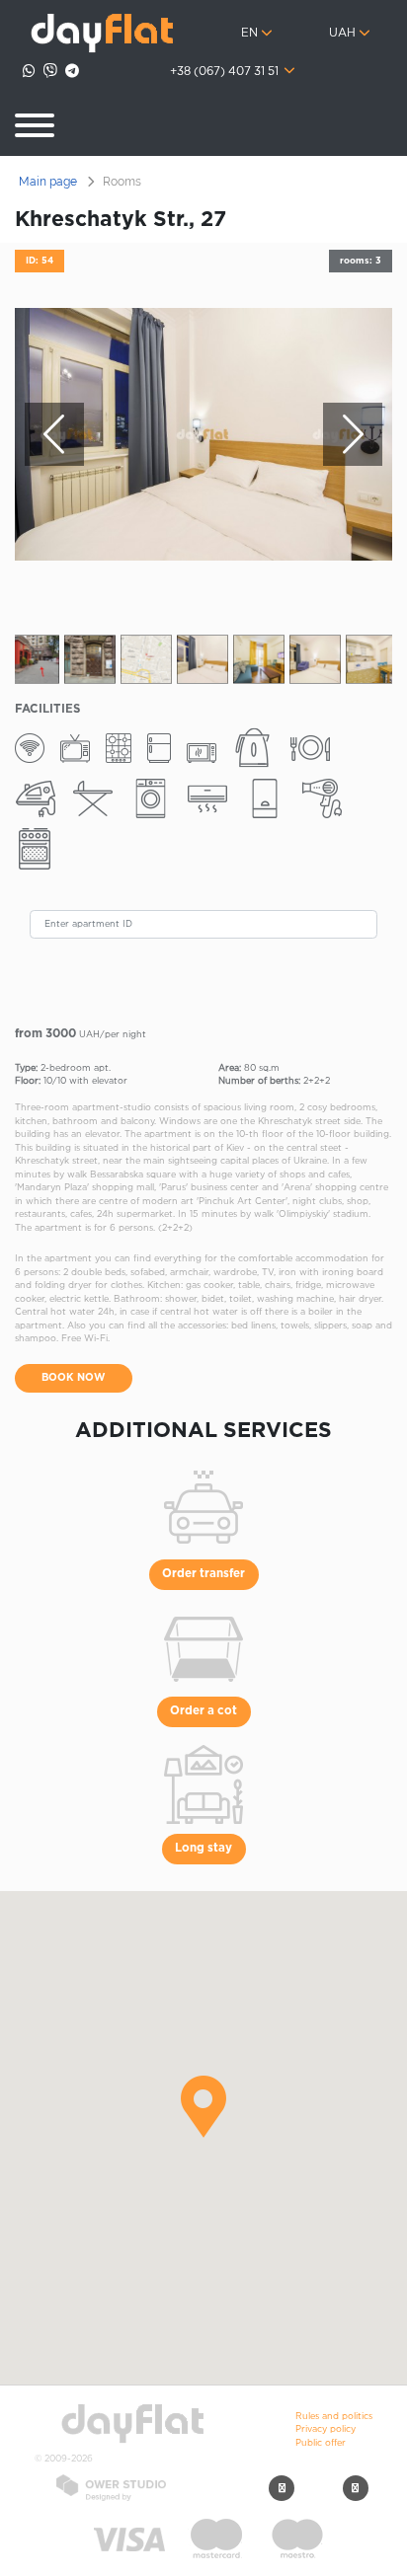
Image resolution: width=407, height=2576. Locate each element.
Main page (48, 182)
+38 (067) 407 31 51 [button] (226, 72)
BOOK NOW (74, 1378)
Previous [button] (54, 434)
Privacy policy (326, 2429)
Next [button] (353, 434)
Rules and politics (334, 2416)
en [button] (249, 34)
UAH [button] (342, 34)
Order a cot (203, 1711)
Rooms (122, 182)
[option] (203, 434)
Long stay (203, 1849)
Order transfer (203, 1574)
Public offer (321, 2443)
